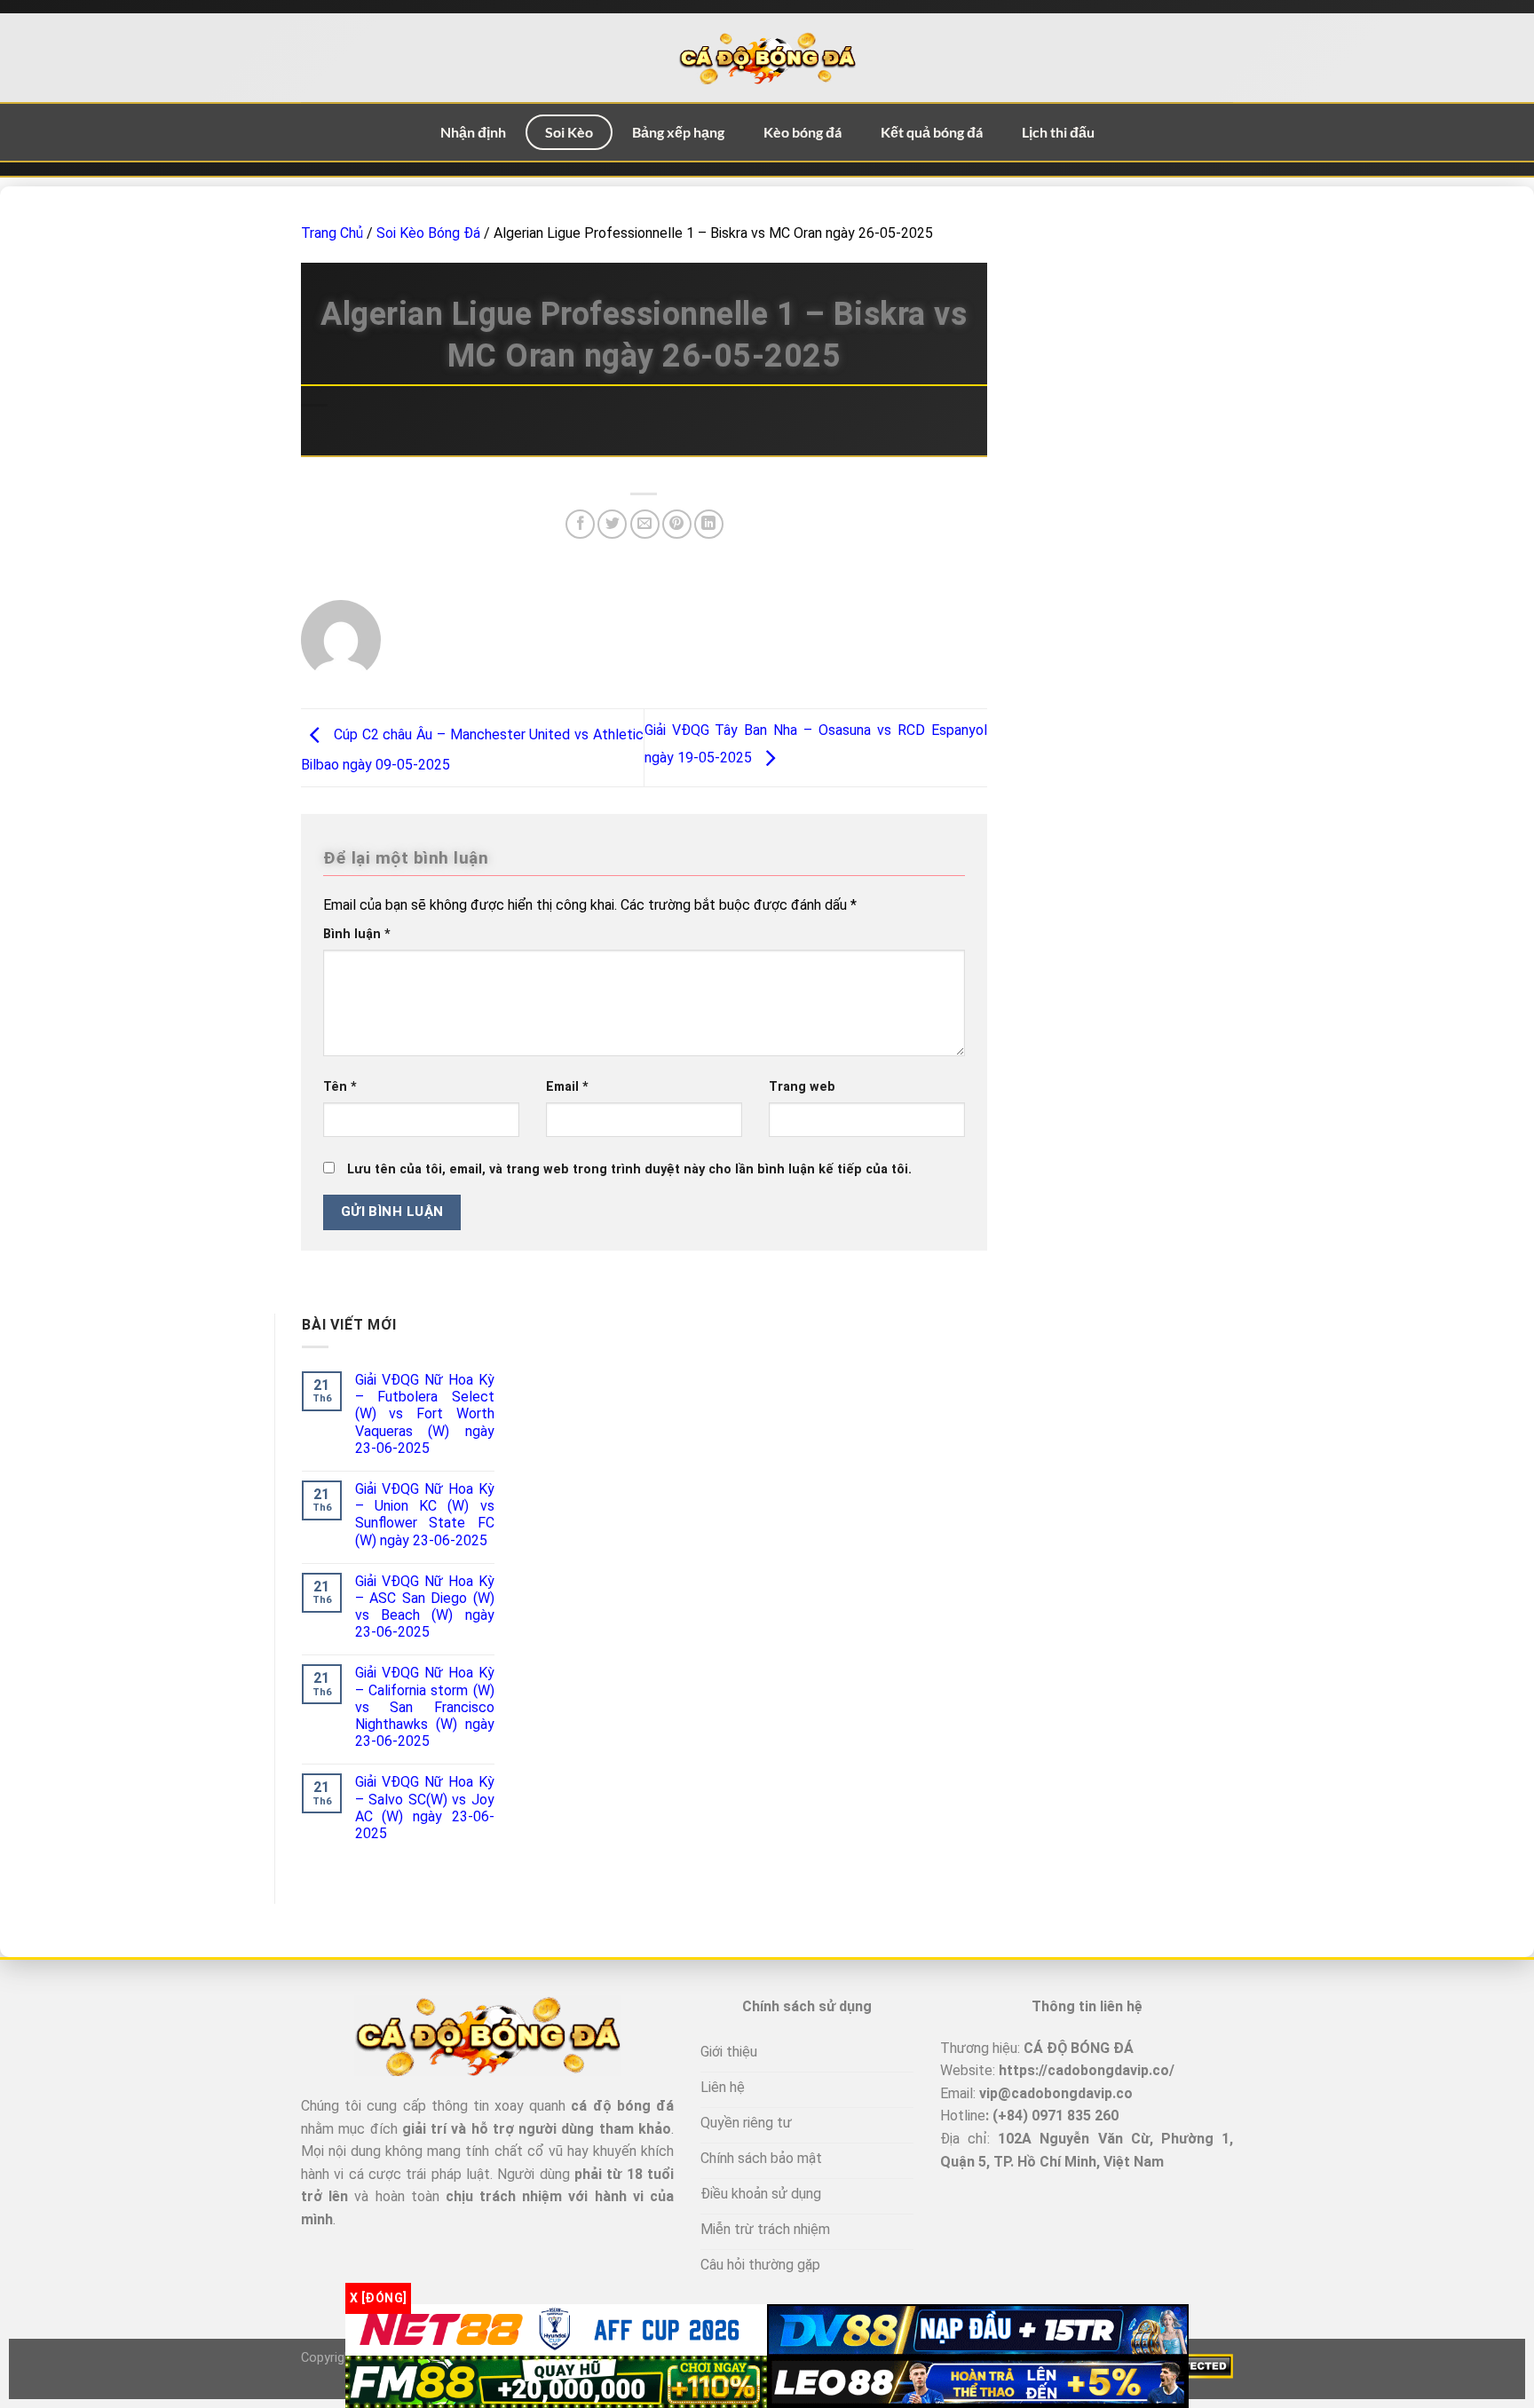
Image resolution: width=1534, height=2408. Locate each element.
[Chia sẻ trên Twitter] (612, 524)
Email (567, 1087)
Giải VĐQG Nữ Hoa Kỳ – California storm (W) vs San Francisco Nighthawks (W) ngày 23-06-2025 (425, 1707)
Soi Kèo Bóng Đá (428, 233)
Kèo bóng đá (803, 132)
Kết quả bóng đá (932, 132)
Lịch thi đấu (1058, 132)
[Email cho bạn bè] (645, 524)
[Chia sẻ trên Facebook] (580, 524)
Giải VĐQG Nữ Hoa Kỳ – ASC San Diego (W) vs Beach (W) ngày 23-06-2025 (425, 1607)
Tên (340, 1087)
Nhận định (473, 132)
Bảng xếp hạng (678, 132)
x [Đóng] (378, 2298)
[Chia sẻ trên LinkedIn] (709, 524)
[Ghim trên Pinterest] (677, 524)
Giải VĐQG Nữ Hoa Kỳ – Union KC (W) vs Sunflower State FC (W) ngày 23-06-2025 (425, 1515)
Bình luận (357, 934)
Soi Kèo (569, 132)
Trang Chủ (332, 233)
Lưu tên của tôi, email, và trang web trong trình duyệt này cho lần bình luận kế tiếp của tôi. (629, 1169)
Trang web (802, 1087)
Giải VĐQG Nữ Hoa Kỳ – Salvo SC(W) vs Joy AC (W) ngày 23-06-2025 (425, 1808)
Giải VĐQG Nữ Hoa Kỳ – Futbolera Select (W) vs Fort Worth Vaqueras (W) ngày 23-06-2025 (425, 1414)
